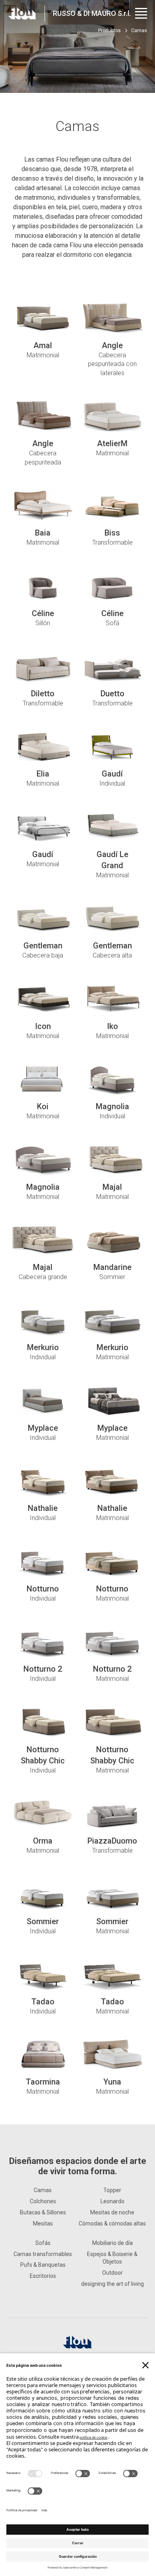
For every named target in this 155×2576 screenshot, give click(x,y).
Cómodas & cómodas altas (112, 2223)
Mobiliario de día (112, 2243)
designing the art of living (112, 2284)
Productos (109, 31)
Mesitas (43, 2223)
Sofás (43, 2243)
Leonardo (112, 2201)
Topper (112, 2190)
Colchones (43, 2201)
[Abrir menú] (141, 13)
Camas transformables (43, 2254)
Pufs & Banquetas (43, 2265)
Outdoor (112, 2273)
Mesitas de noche (112, 2212)
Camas (43, 2190)
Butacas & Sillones (43, 2212)
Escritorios (43, 2276)
